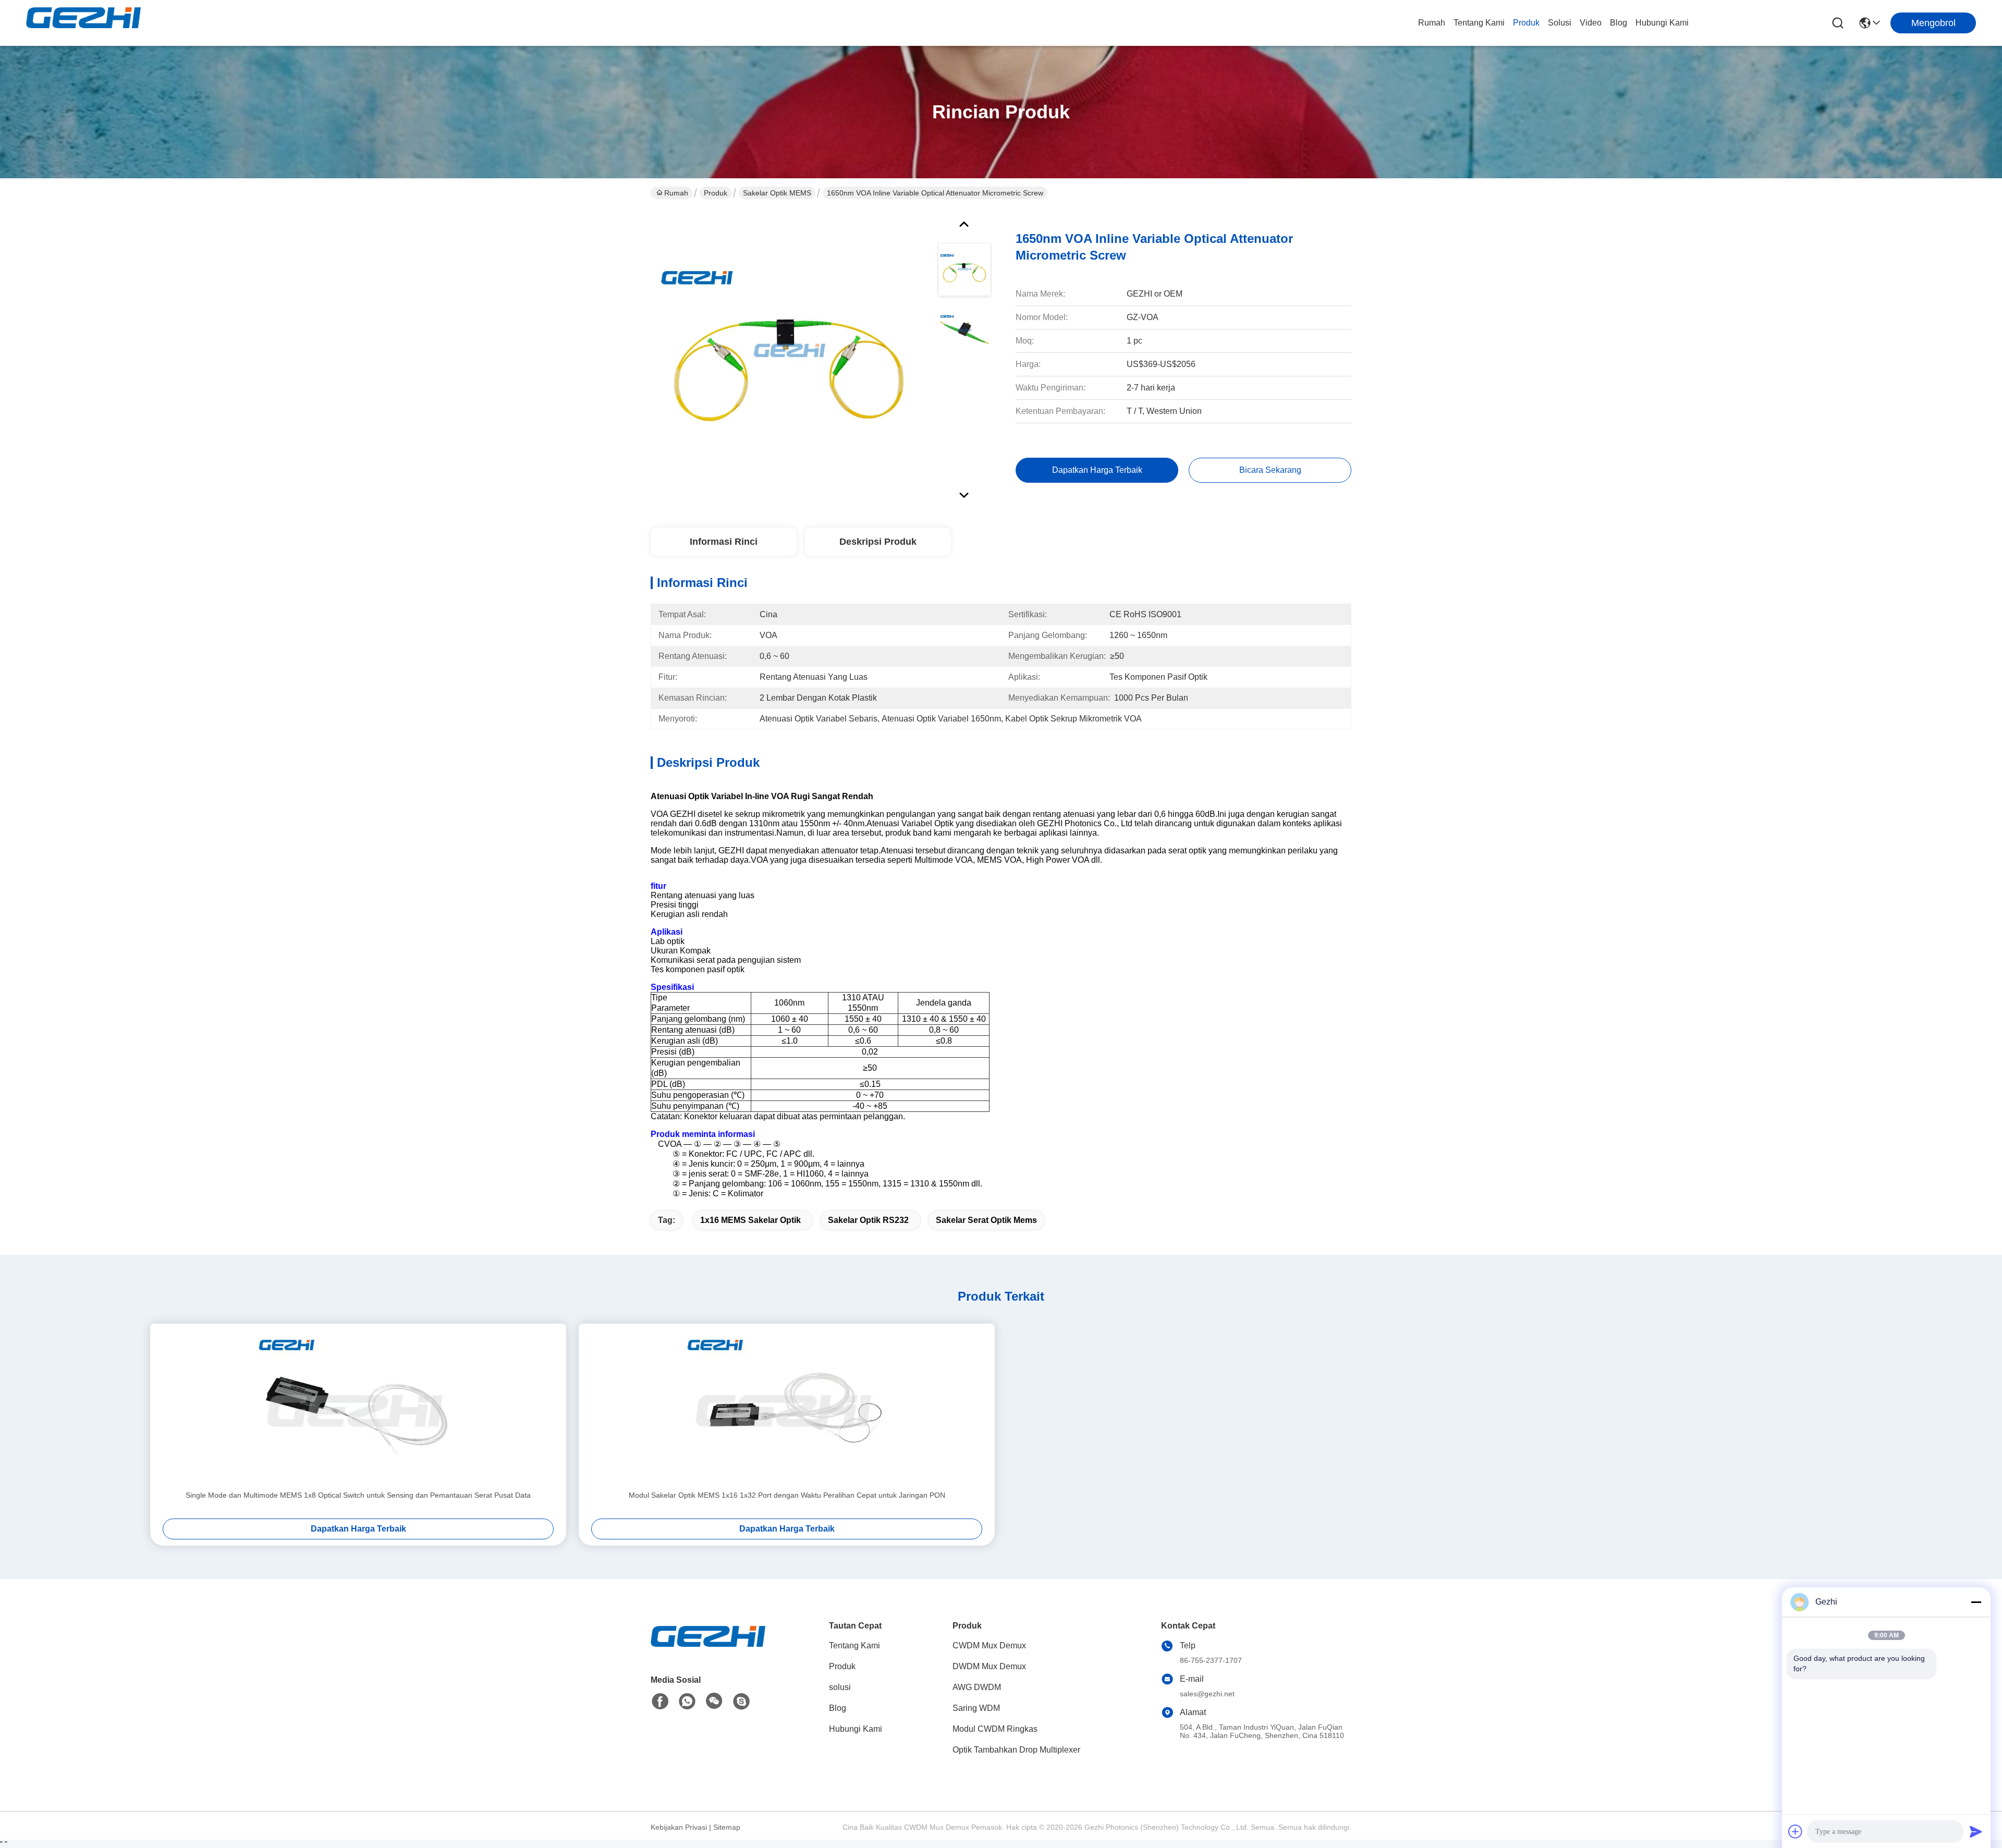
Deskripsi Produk (878, 542)
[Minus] (1976, 1602)
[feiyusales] (741, 1702)
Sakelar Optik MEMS (777, 193)
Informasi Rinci (724, 542)
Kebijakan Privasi (679, 1827)
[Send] (1976, 1831)
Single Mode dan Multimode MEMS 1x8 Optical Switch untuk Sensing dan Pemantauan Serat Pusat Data (358, 1495)
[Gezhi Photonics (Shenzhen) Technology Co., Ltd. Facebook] (660, 1702)
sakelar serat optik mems (986, 1220)
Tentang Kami (1479, 23)
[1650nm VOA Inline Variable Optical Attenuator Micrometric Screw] (789, 357)
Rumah (1432, 23)
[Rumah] (708, 1649)
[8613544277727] (687, 1702)
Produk (1526, 23)
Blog (1619, 23)
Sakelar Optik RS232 (868, 1220)
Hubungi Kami (1662, 23)
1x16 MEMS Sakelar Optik (750, 1220)
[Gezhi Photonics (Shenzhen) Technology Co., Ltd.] (83, 23)
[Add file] (1796, 1831)
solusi (1560, 23)
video (1591, 23)
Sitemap (727, 1827)
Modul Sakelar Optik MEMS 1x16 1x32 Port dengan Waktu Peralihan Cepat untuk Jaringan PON (787, 1495)
